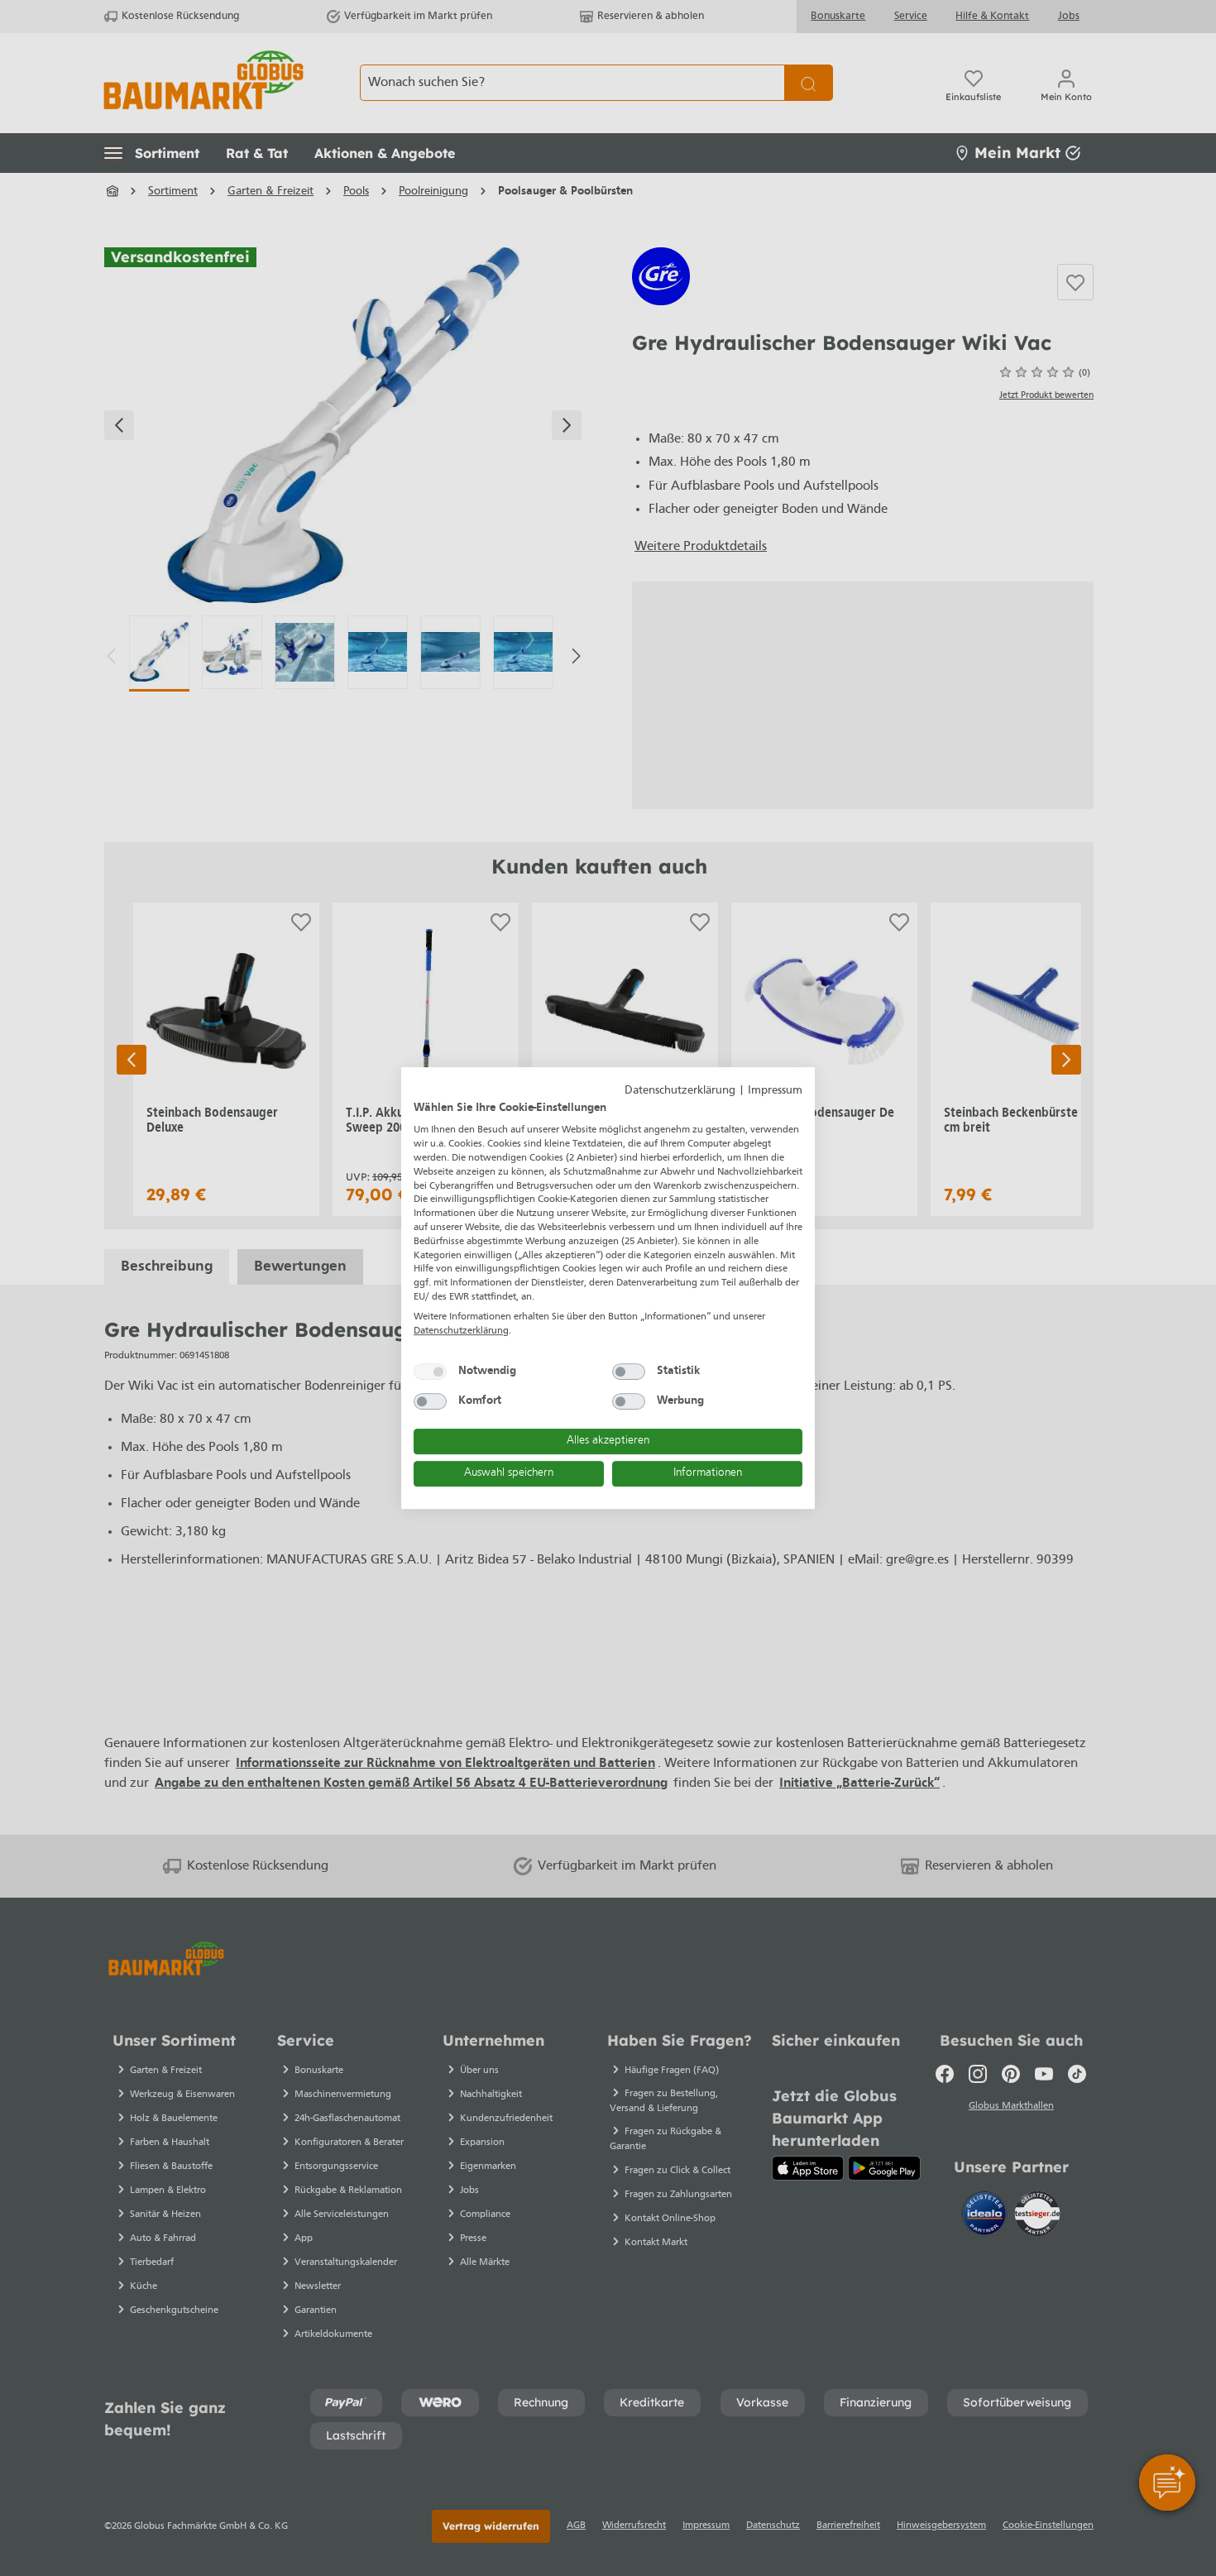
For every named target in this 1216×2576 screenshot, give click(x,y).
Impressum (775, 1091)
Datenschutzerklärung (680, 1091)
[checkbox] (430, 1372)
